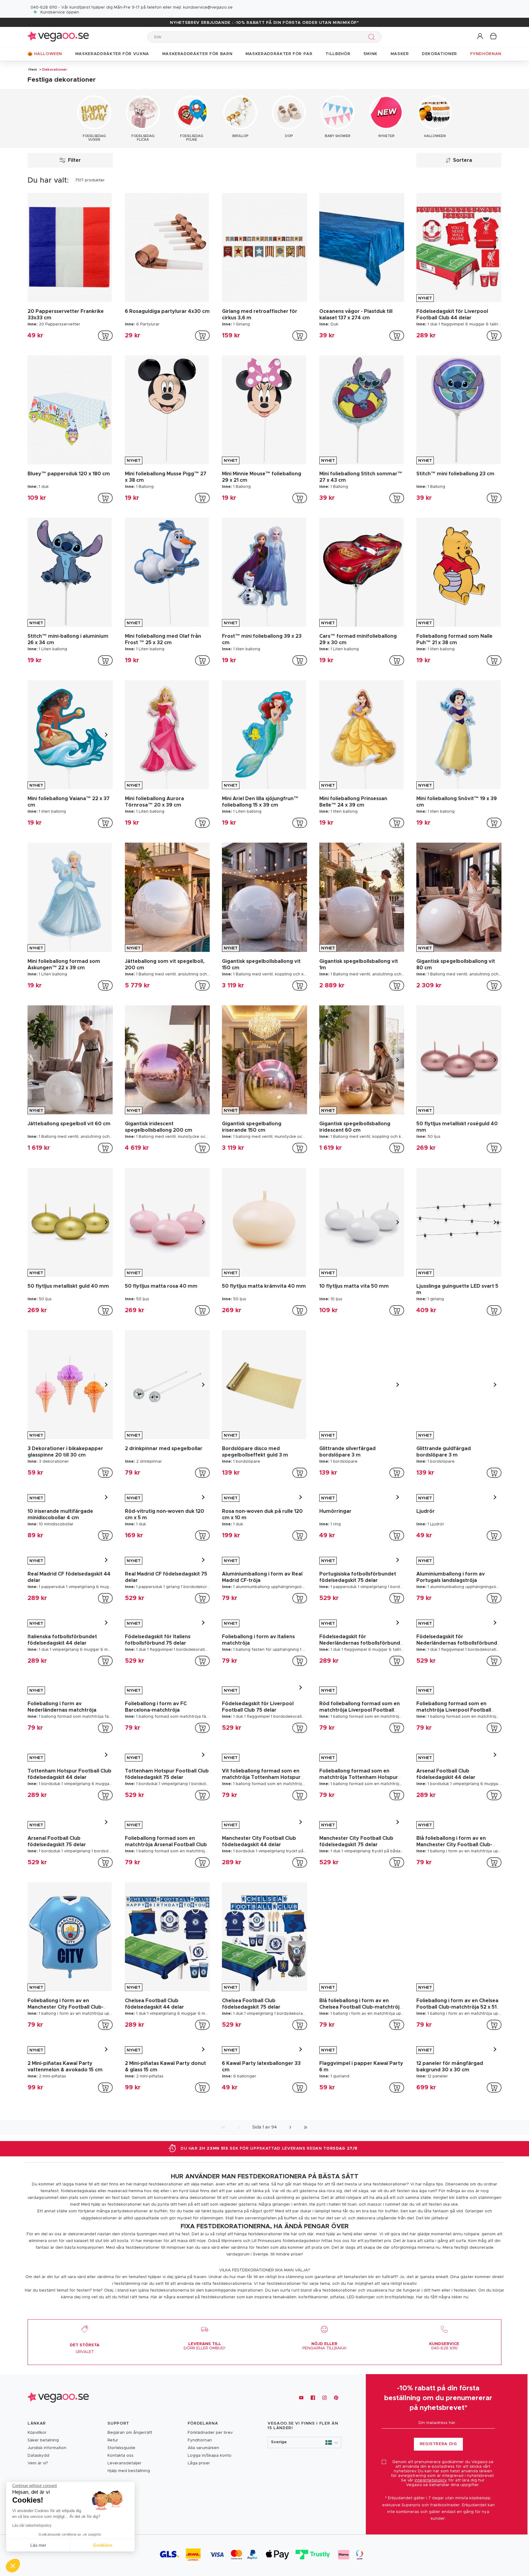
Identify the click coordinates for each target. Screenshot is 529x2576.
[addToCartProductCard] (105, 336)
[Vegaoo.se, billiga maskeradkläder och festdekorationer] (58, 37)
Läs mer (38, 2545)
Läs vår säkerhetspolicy (32, 2526)
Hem (33, 69)
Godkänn (103, 2545)
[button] (480, 37)
